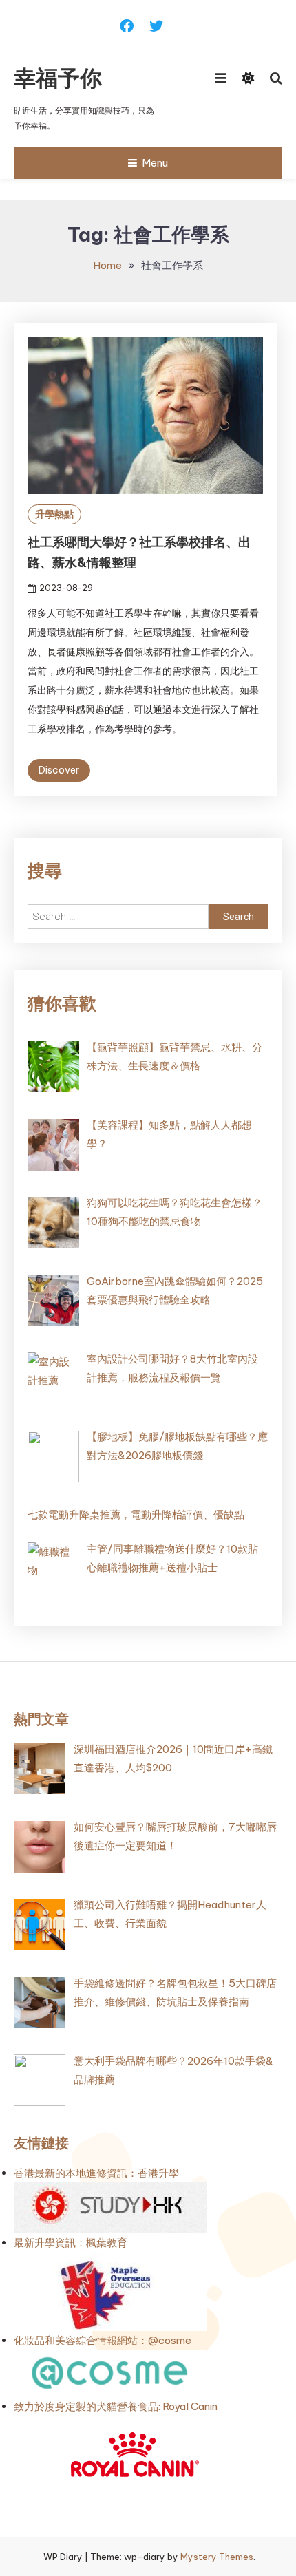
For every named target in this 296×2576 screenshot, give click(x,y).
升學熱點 (54, 514)
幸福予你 (58, 78)
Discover (59, 770)
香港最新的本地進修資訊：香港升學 (96, 2173)
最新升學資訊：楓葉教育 (71, 2243)
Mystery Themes (217, 2557)
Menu (155, 163)
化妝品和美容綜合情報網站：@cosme (103, 2340)
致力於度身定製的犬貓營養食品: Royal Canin (116, 2406)
